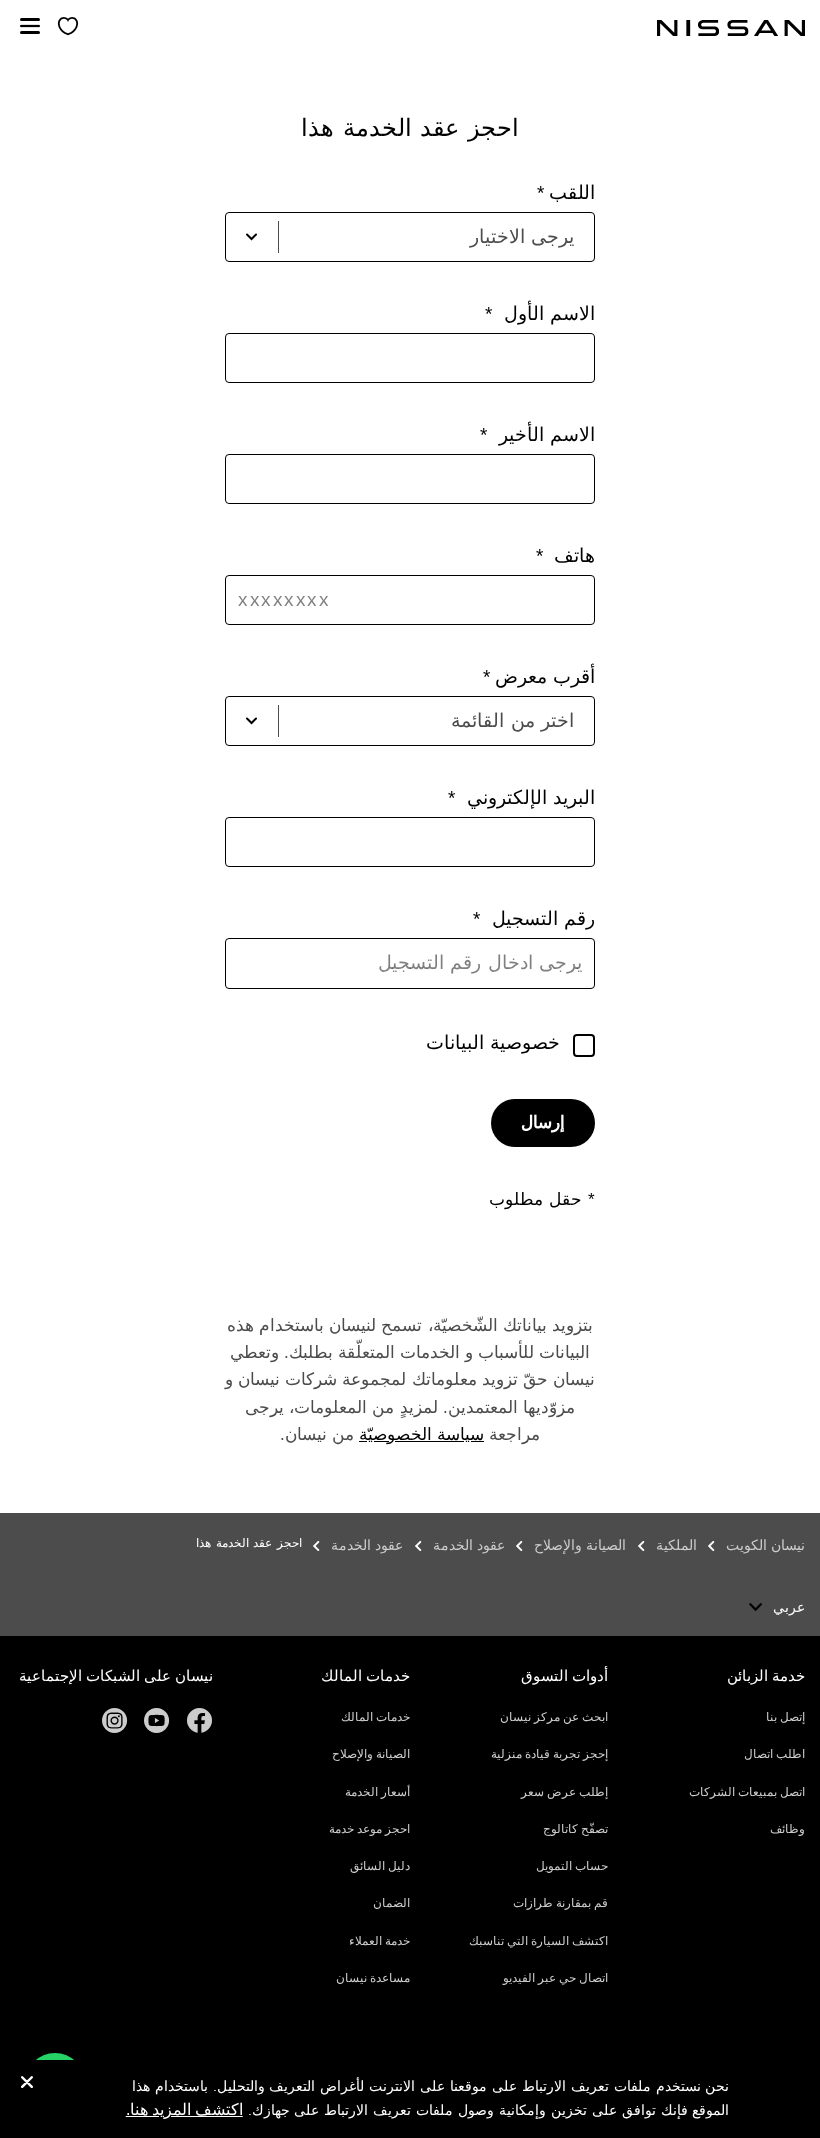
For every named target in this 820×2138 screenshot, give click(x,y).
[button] (30, 26)
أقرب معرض (545, 676)
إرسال (543, 1122)
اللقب (572, 192)
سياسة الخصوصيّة (421, 1434)
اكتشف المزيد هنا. (184, 2109)
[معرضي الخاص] (68, 27)
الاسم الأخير (543, 434)
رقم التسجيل (540, 918)
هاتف (571, 555)
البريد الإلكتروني (527, 797)
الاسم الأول (546, 313)
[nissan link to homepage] (731, 28)
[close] (27, 2085)
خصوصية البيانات (493, 1042)
